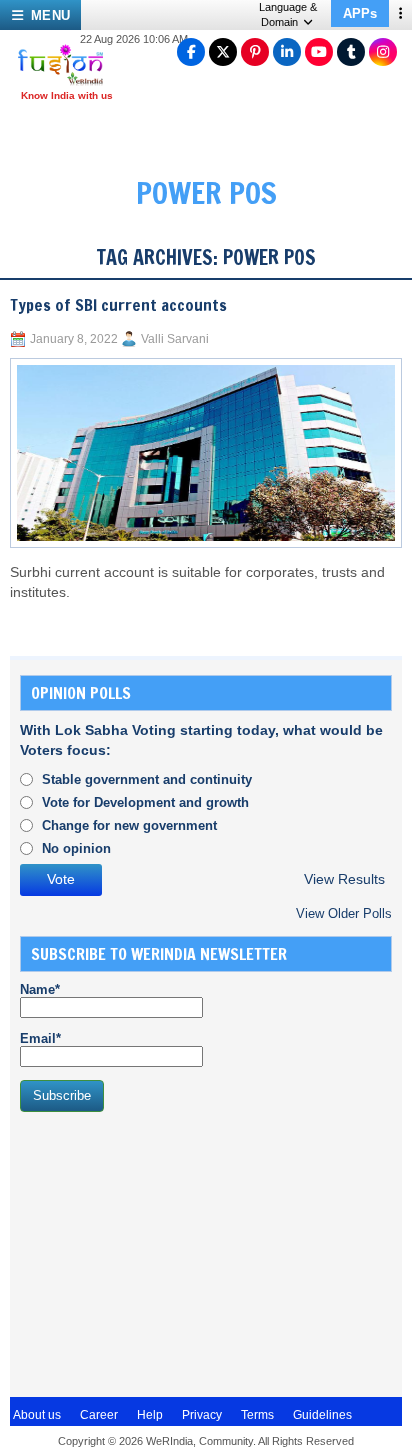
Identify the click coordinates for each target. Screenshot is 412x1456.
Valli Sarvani (175, 339)
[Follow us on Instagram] (383, 52)
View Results (344, 879)
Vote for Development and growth (145, 802)
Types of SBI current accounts (118, 305)
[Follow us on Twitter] (223, 52)
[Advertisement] (170, 1252)
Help (150, 1415)
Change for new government (129, 825)
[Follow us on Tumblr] (351, 52)
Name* (40, 989)
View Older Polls (344, 913)
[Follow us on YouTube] (319, 52)
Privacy (202, 1415)
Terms (257, 1415)
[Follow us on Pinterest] (255, 52)
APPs (360, 13)
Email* (40, 1038)
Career (99, 1415)
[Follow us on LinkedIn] (287, 52)
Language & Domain (288, 14)
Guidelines (322, 1415)
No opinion (76, 848)
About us (37, 1415)
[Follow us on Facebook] (191, 52)
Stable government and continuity (147, 779)
